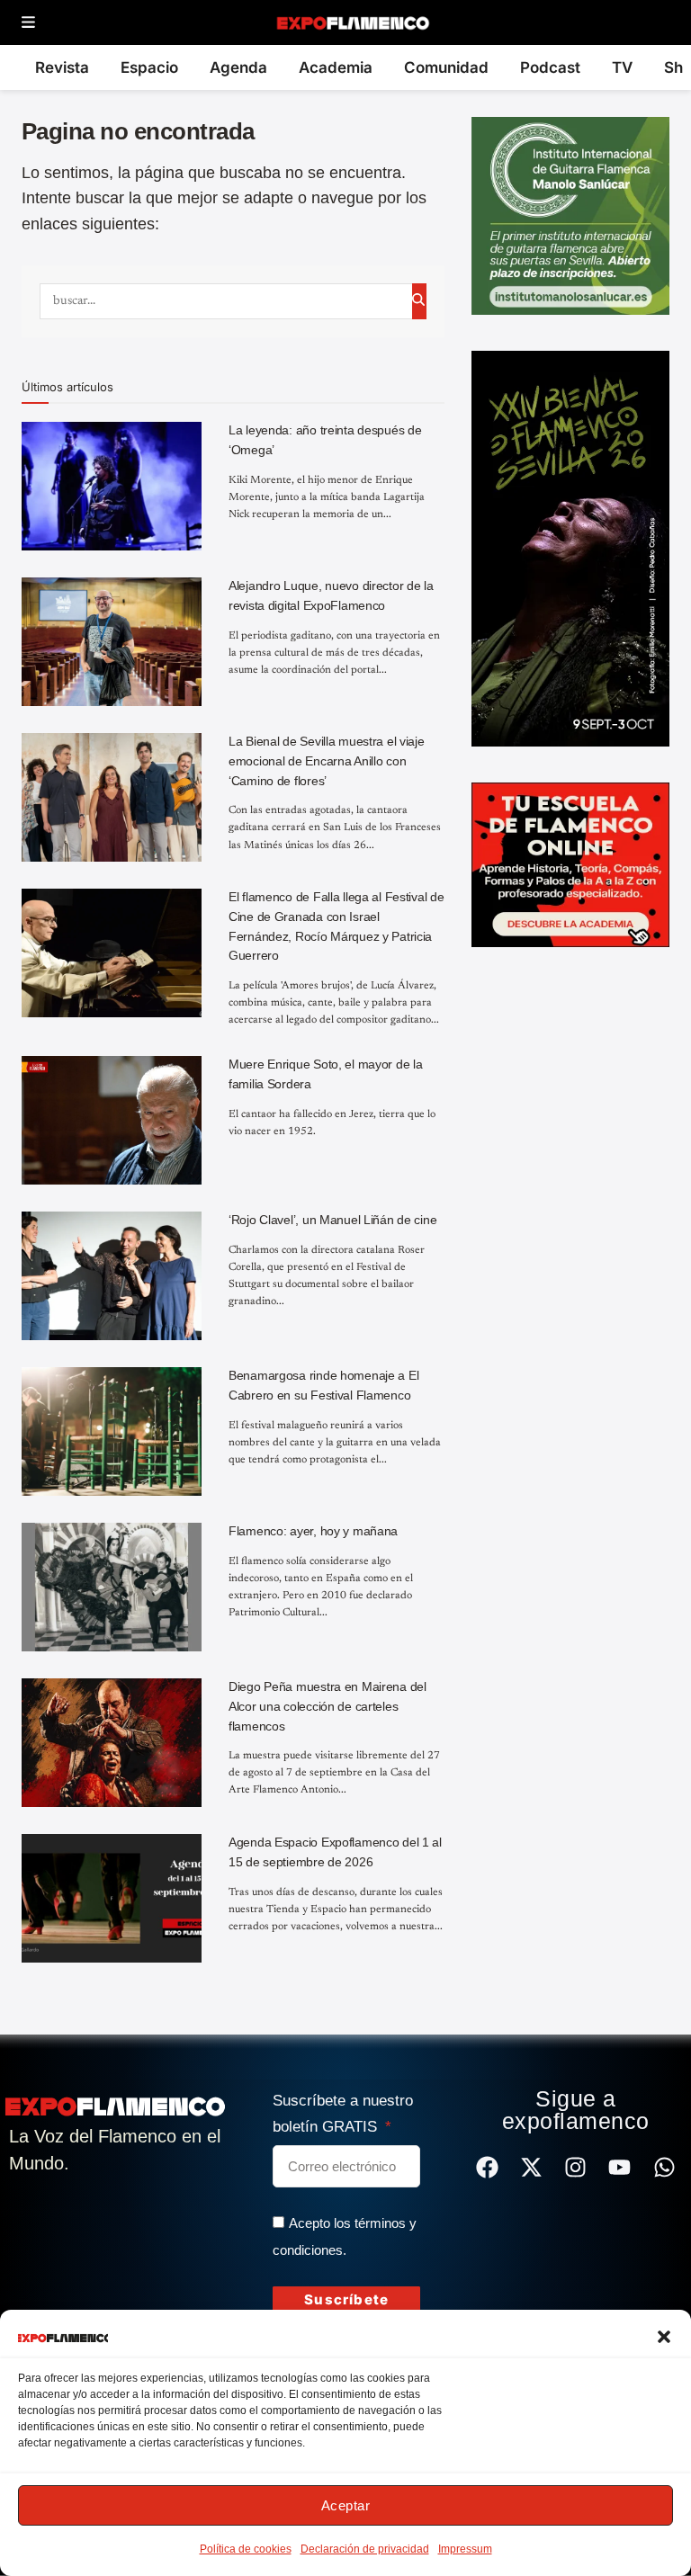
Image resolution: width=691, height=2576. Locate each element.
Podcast (550, 67)
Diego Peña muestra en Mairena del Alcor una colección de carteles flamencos (328, 1706)
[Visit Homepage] (352, 22)
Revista (62, 67)
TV (622, 67)
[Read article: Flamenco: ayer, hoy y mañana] (112, 1587)
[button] (664, 2337)
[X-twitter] (531, 2167)
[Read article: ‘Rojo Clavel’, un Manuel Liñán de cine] (112, 1276)
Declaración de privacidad (365, 2549)
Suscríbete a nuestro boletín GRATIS (343, 2114)
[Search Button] (419, 301)
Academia (336, 67)
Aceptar (346, 2505)
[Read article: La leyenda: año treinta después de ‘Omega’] (112, 486)
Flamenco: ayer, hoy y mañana (313, 1531)
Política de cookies (246, 2549)
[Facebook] (487, 2167)
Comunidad (446, 67)
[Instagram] (575, 2167)
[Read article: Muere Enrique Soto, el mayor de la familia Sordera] (112, 1120)
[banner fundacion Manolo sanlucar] (570, 215)
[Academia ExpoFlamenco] (570, 863)
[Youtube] (619, 2167)
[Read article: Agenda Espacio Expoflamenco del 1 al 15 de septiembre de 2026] (112, 1898)
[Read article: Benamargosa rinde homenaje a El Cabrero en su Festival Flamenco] (112, 1431)
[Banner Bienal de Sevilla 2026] (570, 548)
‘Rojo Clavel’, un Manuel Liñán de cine (332, 1220)
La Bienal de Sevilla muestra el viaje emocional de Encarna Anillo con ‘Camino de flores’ (327, 760)
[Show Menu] (28, 23)
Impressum (465, 2549)
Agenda (238, 67)
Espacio (149, 67)
